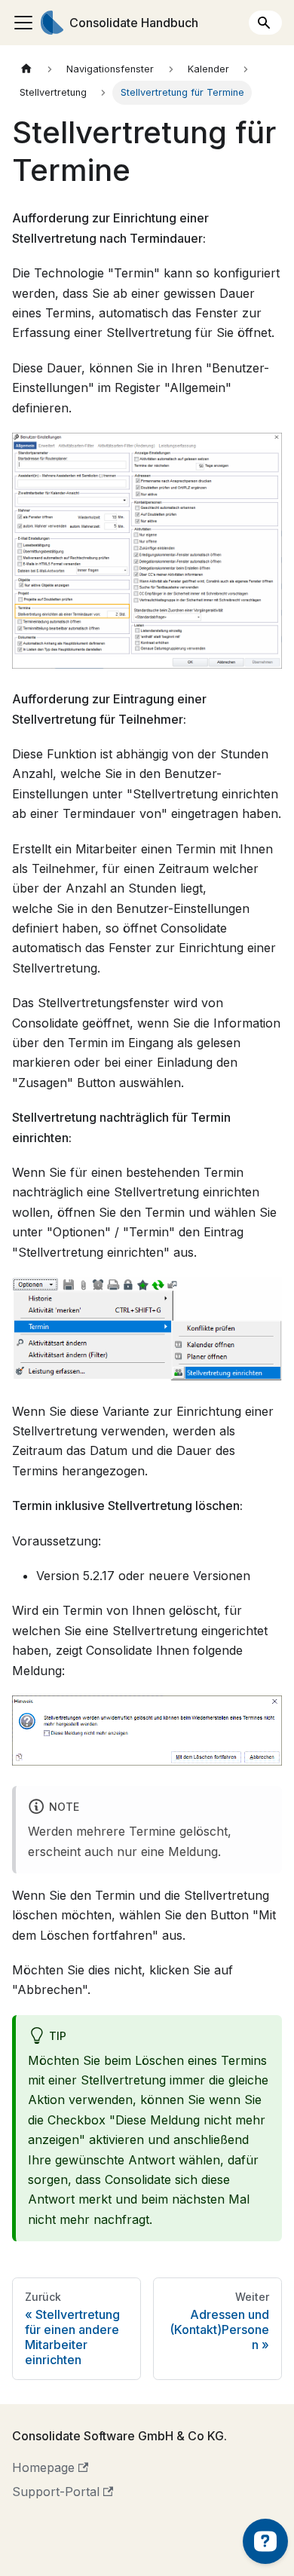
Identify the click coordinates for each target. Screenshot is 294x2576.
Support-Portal (56, 2492)
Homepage (43, 2467)
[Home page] (26, 69)
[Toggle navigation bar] (23, 23)
